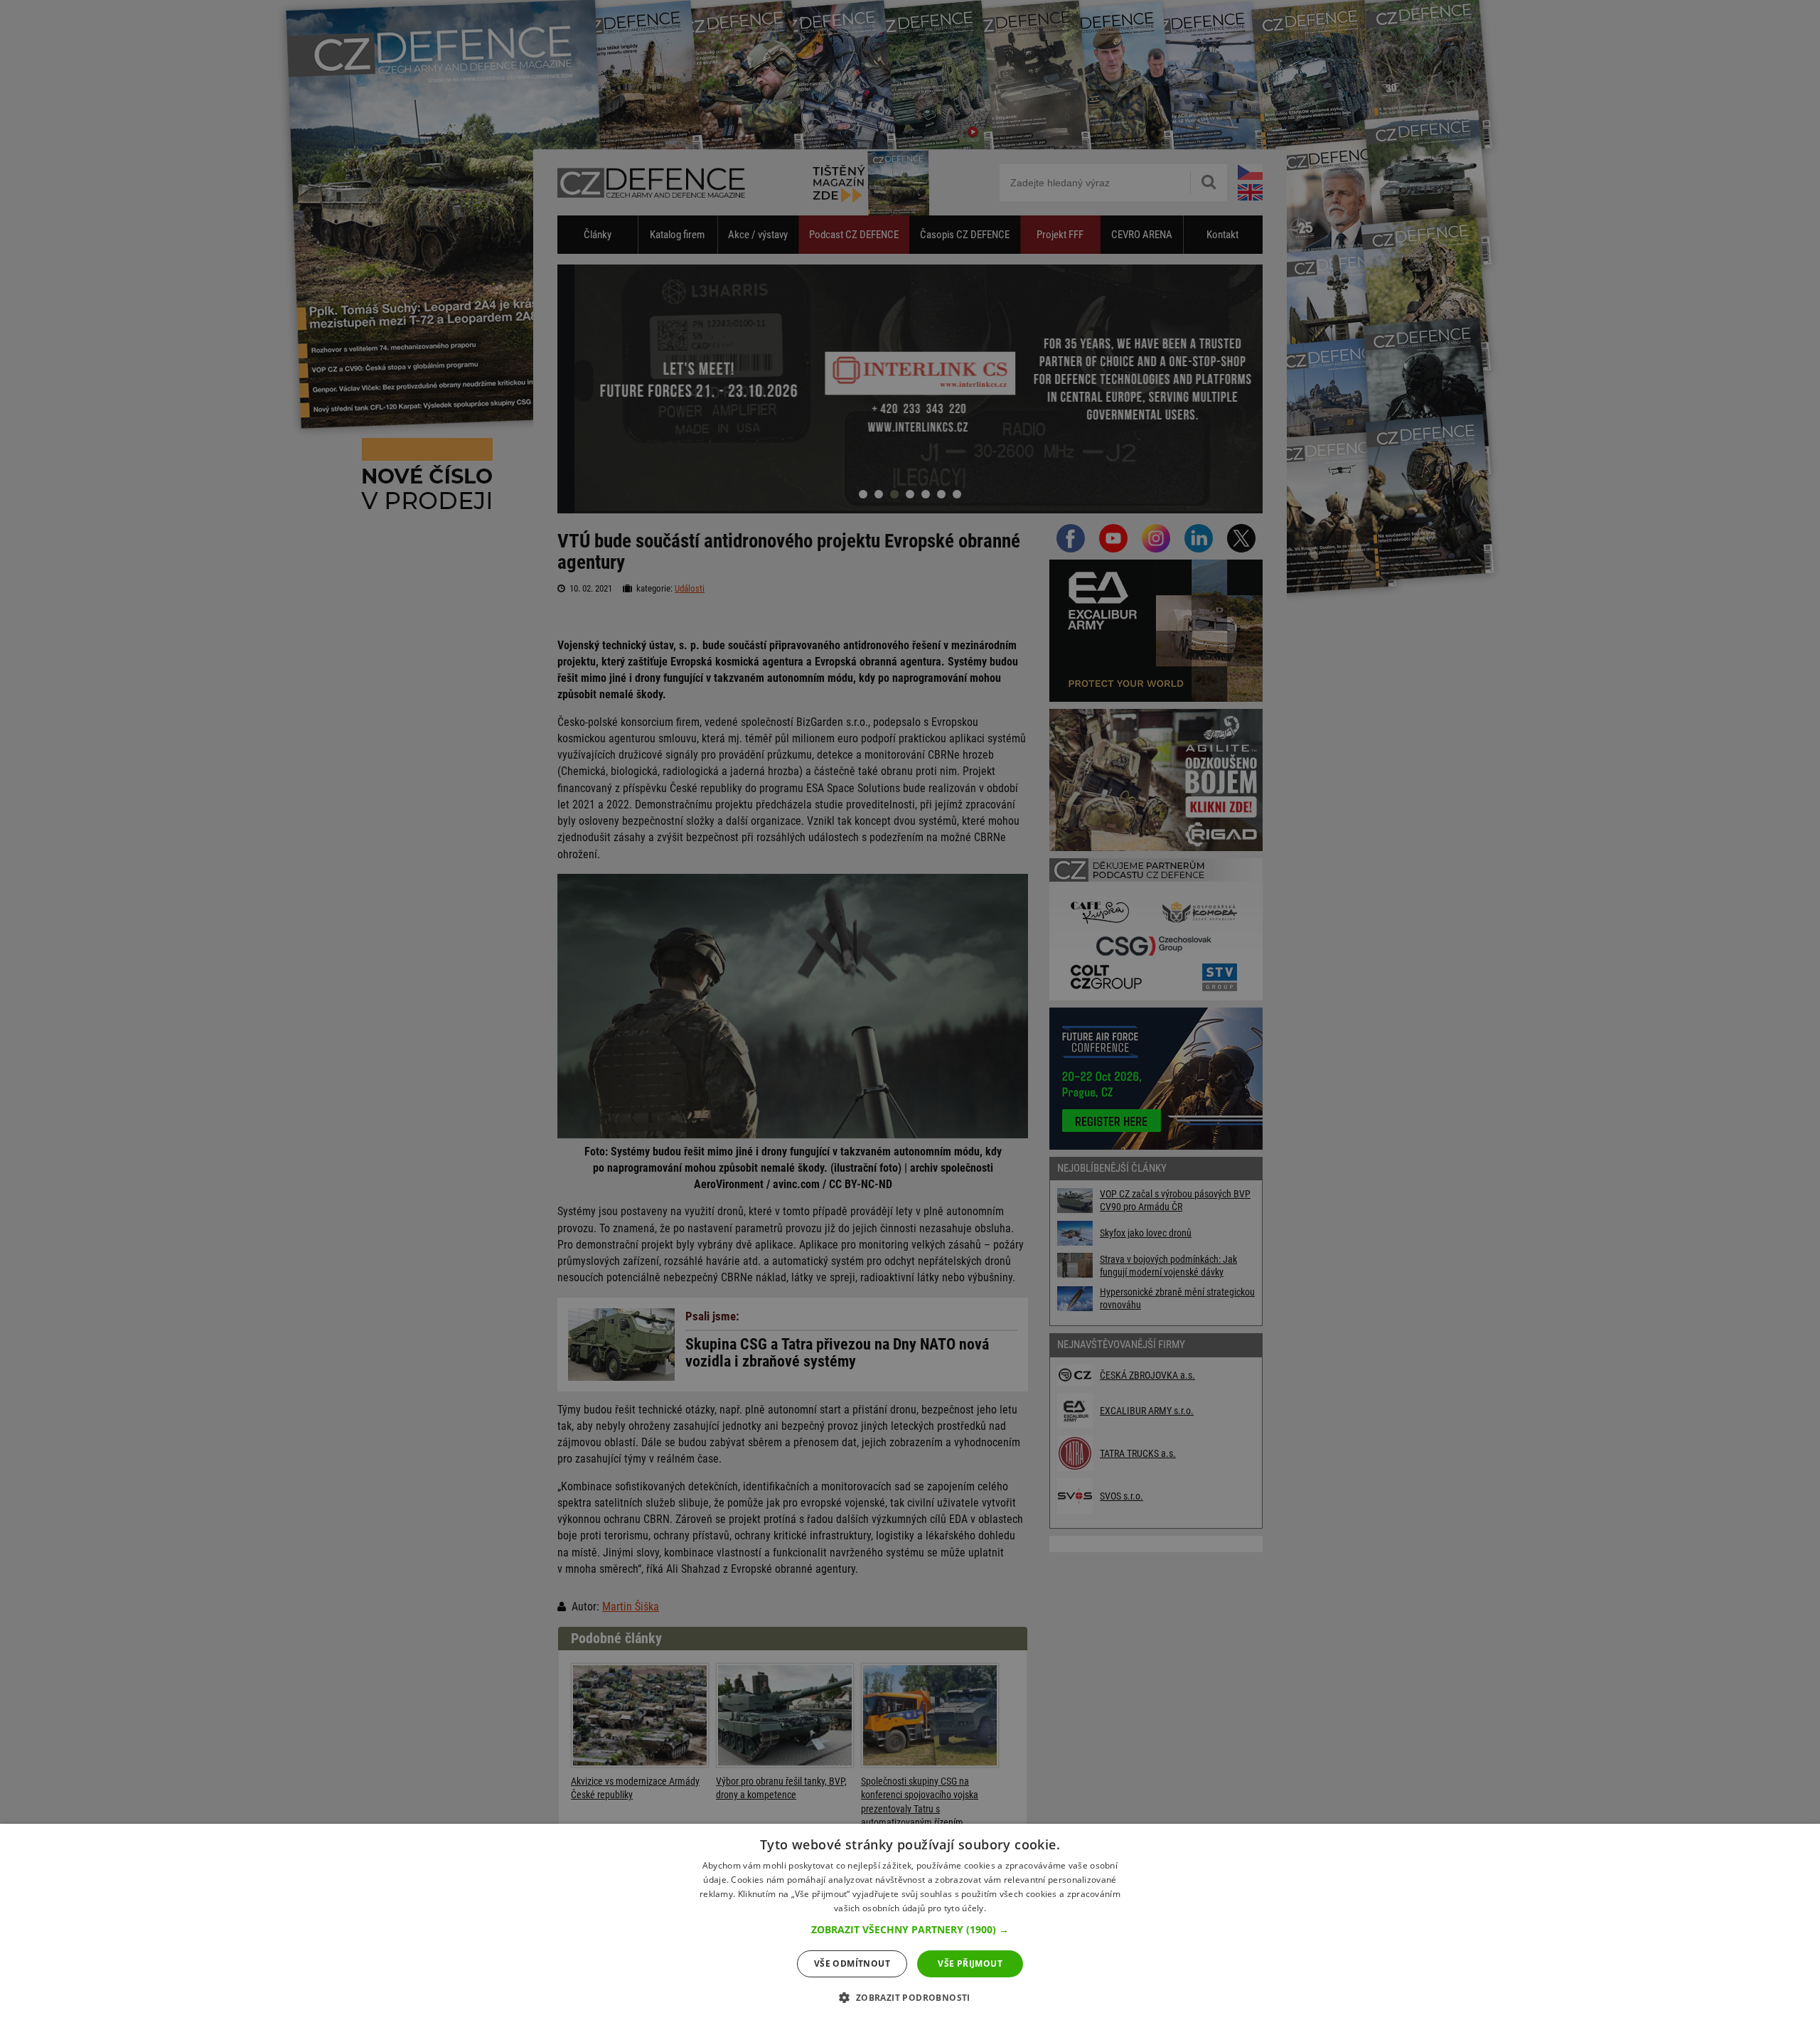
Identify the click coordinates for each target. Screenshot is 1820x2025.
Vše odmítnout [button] (852, 1963)
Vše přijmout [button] (970, 1963)
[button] (910, 1930)
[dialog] (910, 1924)
